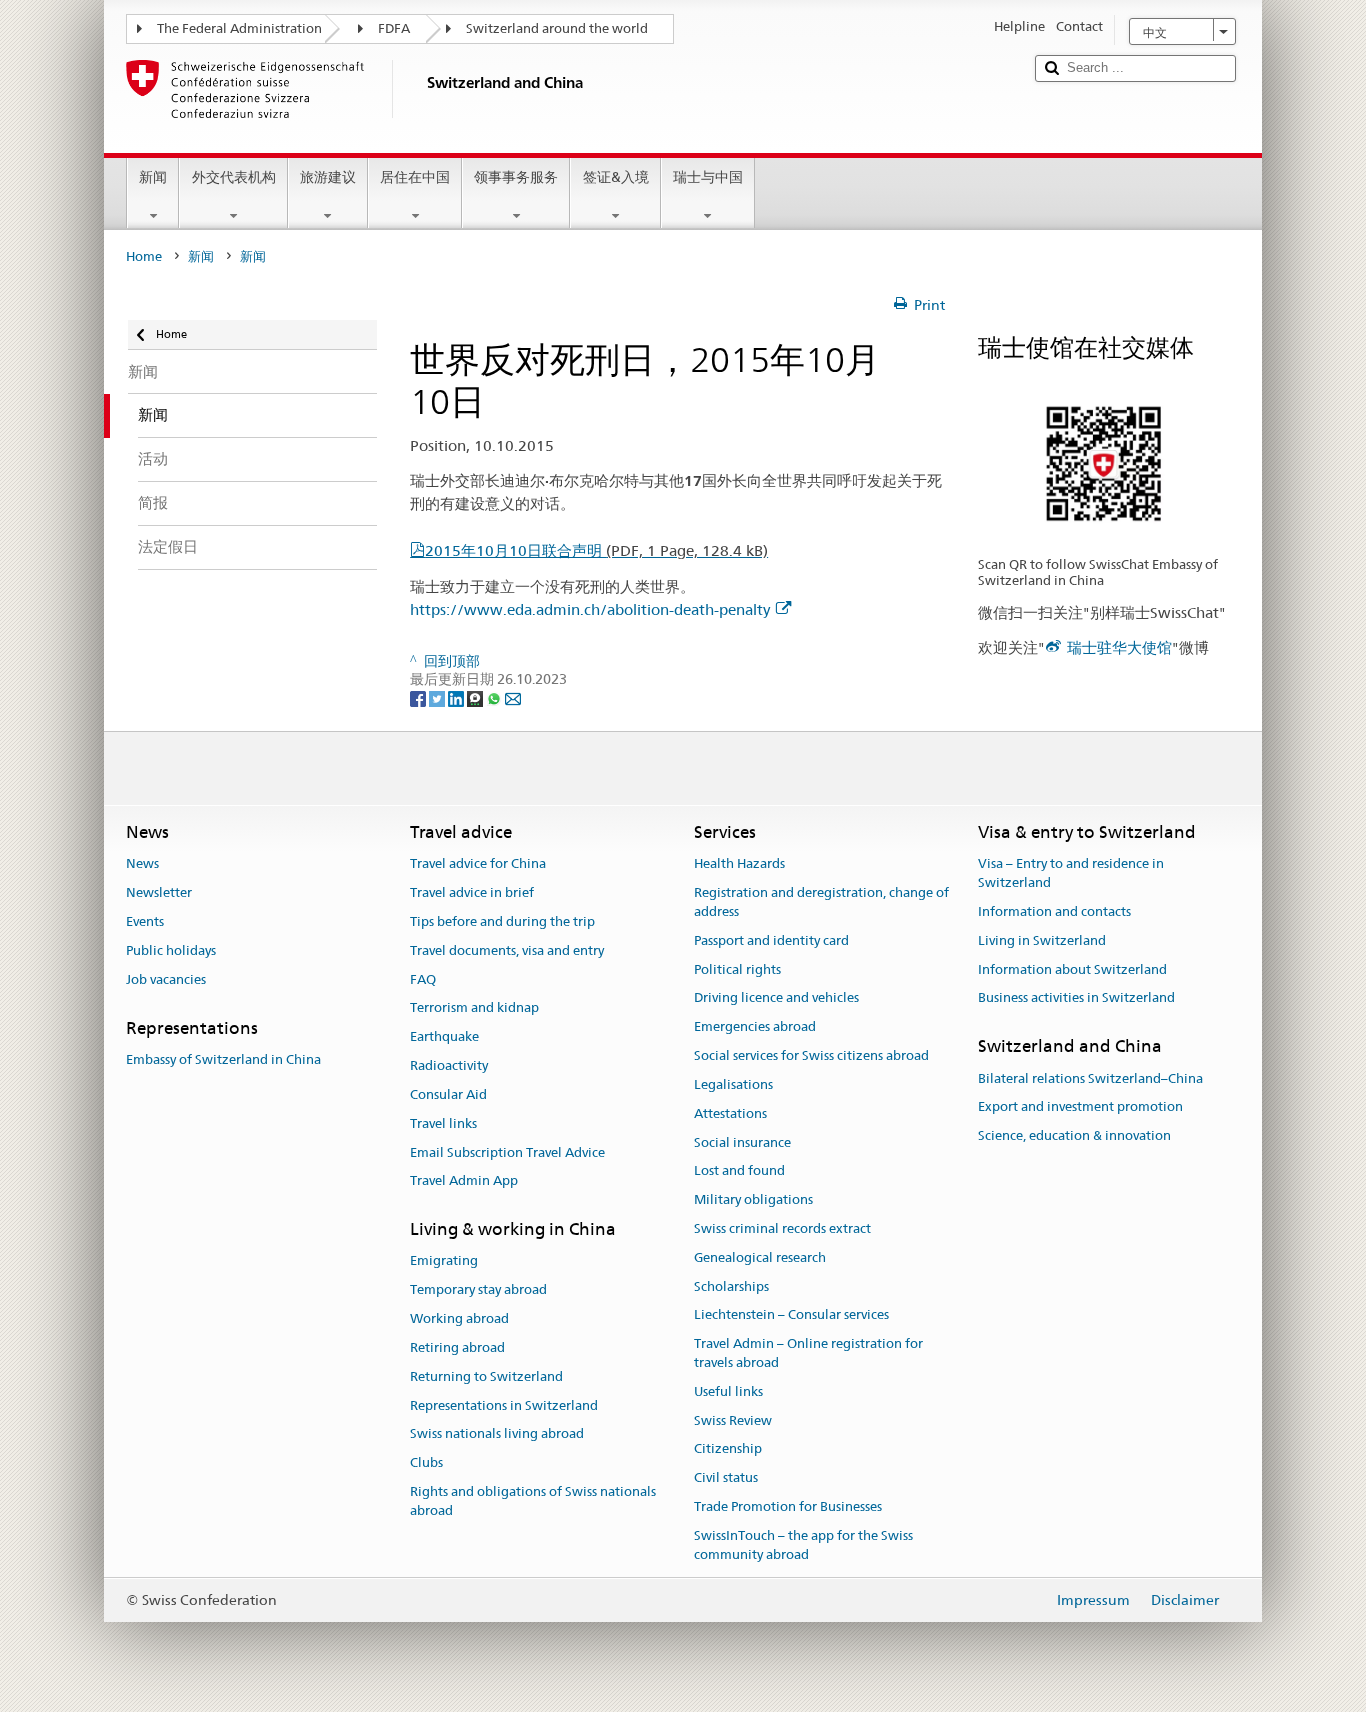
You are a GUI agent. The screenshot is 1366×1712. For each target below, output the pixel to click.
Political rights (737, 969)
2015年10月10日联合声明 (596, 550)
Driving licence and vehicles (776, 998)
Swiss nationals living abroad (497, 1434)
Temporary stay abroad (478, 1290)
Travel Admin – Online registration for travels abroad (808, 1353)
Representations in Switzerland (504, 1405)
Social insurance (742, 1142)
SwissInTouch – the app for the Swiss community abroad (803, 1545)
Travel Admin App (464, 1181)
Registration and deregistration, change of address (821, 902)
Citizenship (728, 1449)
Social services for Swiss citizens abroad (811, 1055)
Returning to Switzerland (486, 1376)
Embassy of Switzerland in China (223, 1059)
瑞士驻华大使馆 (1119, 647)
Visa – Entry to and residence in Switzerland (1071, 874)
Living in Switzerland (1042, 940)
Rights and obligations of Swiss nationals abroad (533, 1501)
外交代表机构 (234, 177)
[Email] (513, 698)
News (142, 864)
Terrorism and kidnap (474, 1008)
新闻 (153, 177)
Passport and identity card (771, 940)
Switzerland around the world (557, 28)
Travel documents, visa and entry (507, 950)
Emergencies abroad (755, 1027)
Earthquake (444, 1037)
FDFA (394, 28)
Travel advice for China (478, 864)
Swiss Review (733, 1420)
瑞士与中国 (708, 177)
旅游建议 (328, 177)
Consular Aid (448, 1094)
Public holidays (171, 950)
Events (145, 921)
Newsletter (159, 892)
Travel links (443, 1123)
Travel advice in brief (472, 892)
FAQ (423, 979)
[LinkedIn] (457, 698)
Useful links (728, 1391)
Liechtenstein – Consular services (791, 1315)
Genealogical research (760, 1257)
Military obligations (753, 1199)
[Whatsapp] (495, 698)
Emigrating (444, 1261)
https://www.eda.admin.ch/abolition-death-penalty (590, 609)
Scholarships (731, 1286)
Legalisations (733, 1084)
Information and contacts (1054, 911)
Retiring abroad (457, 1347)
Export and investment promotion (1080, 1107)
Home (144, 256)
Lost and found (739, 1171)
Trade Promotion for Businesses (788, 1506)
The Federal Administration (239, 28)
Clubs (426, 1462)
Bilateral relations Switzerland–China (1090, 1078)
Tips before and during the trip (502, 921)
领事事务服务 (516, 177)
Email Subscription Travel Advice (507, 1152)
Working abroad (459, 1318)
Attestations (730, 1113)
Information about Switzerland (1072, 969)
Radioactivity (449, 1065)
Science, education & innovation (1074, 1135)
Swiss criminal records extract (782, 1228)
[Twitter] (438, 698)
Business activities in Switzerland (1076, 998)
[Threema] (476, 698)
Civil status (726, 1478)
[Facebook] (419, 698)
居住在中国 (415, 177)
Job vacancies (166, 979)
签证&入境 (616, 177)
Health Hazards (739, 864)
